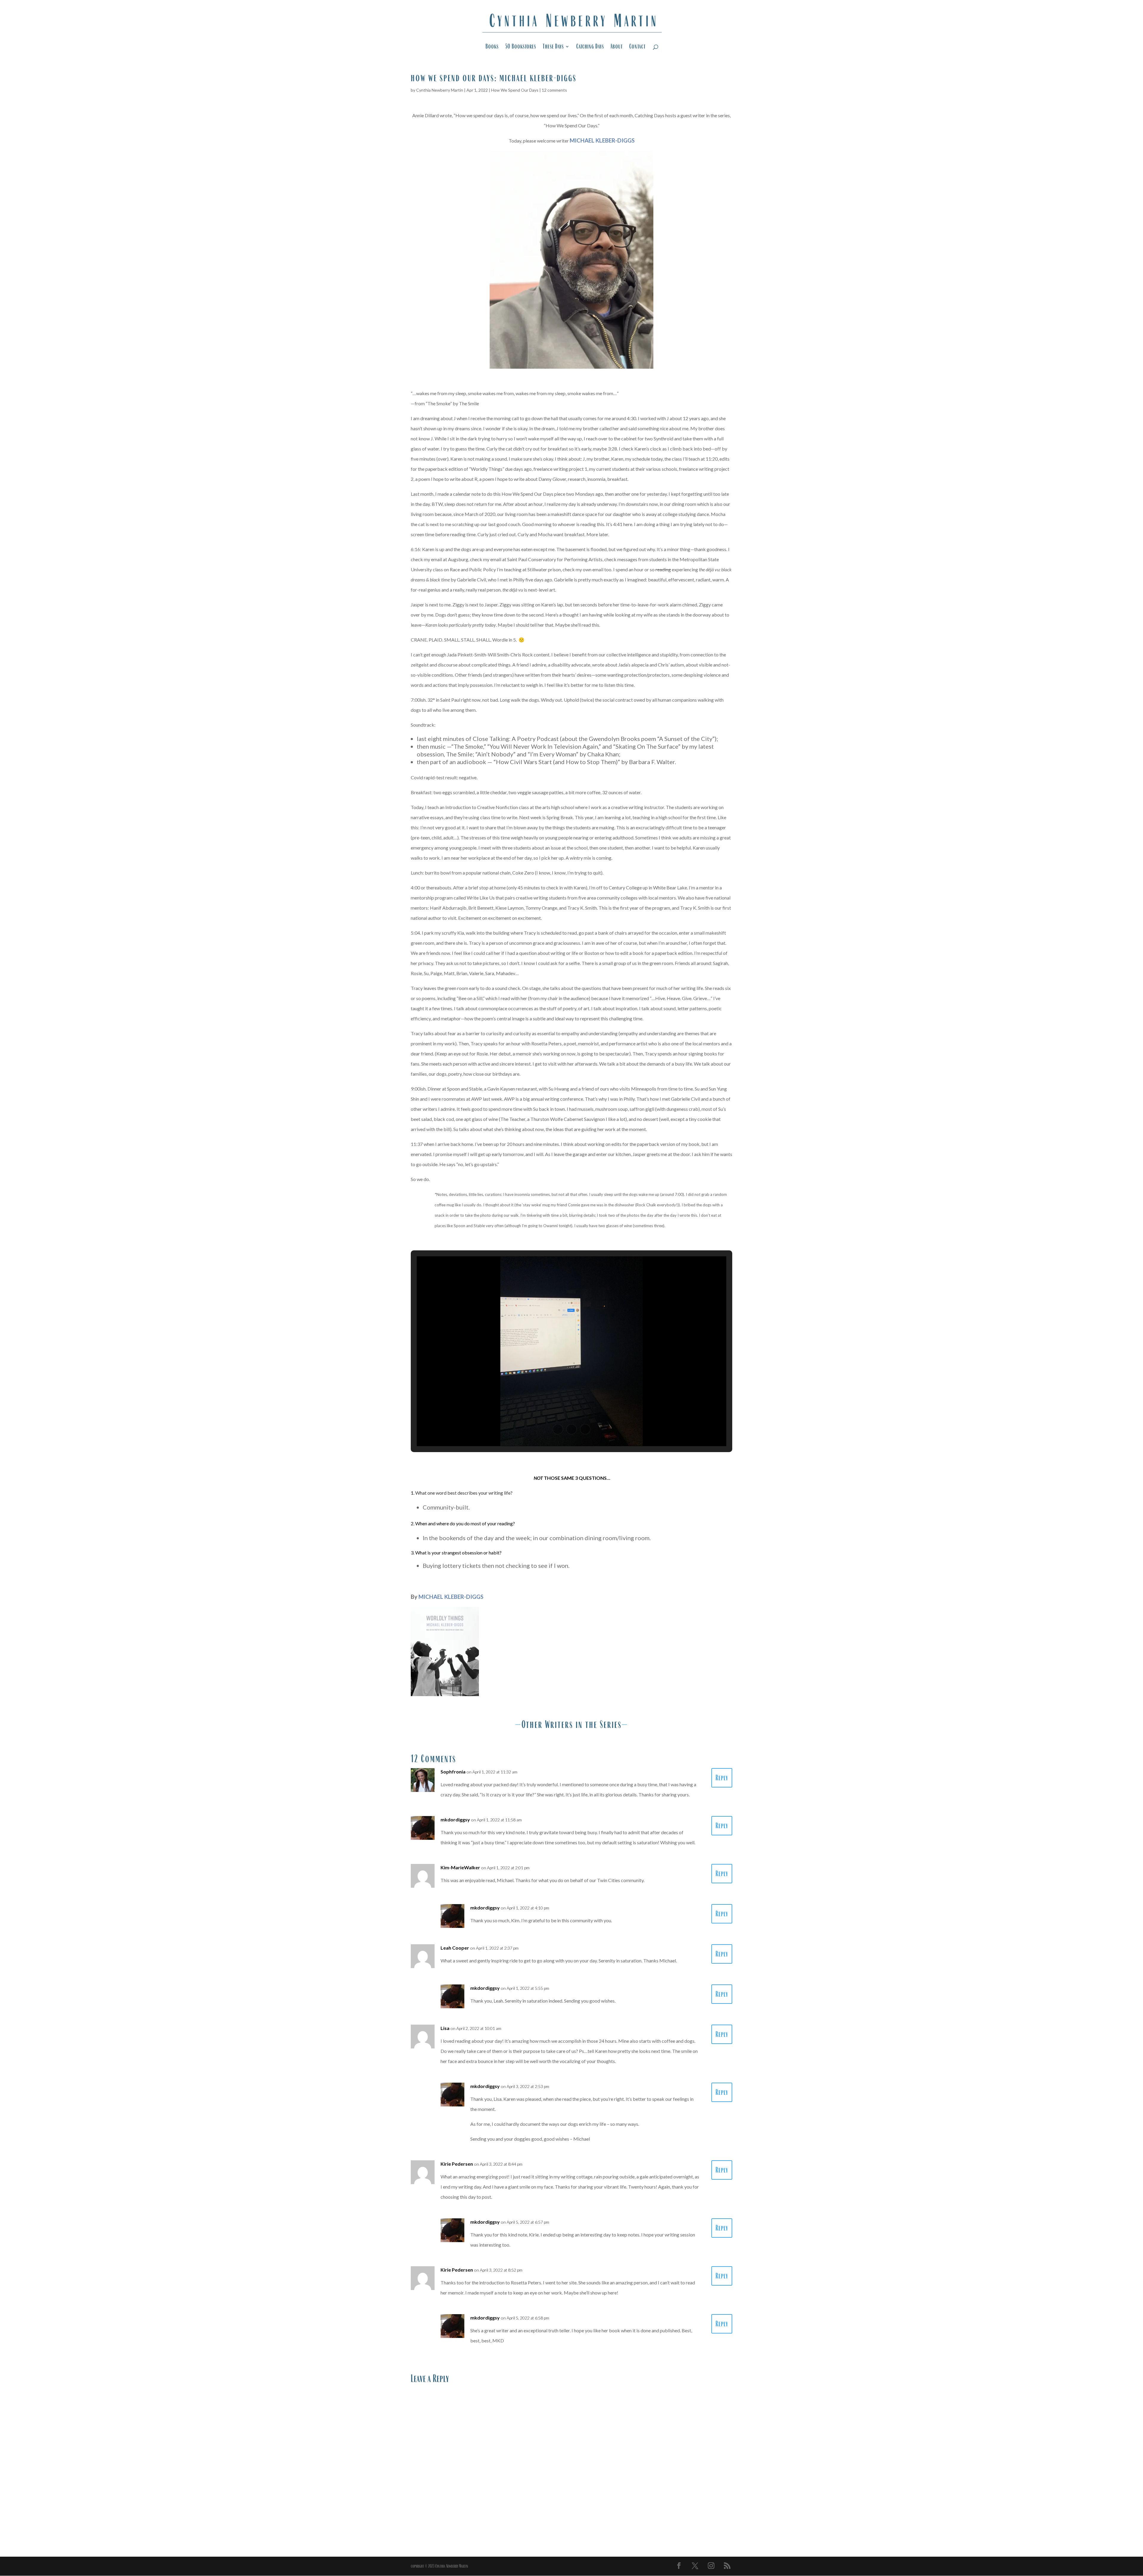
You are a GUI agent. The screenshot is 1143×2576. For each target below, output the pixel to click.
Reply (722, 1778)
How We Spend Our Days (515, 90)
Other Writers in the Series (571, 1724)
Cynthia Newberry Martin (440, 90)
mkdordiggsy (455, 1819)
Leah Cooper (455, 1948)
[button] (558, 1429)
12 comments (554, 90)
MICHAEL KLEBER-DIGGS (451, 1597)
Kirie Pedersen (457, 2164)
